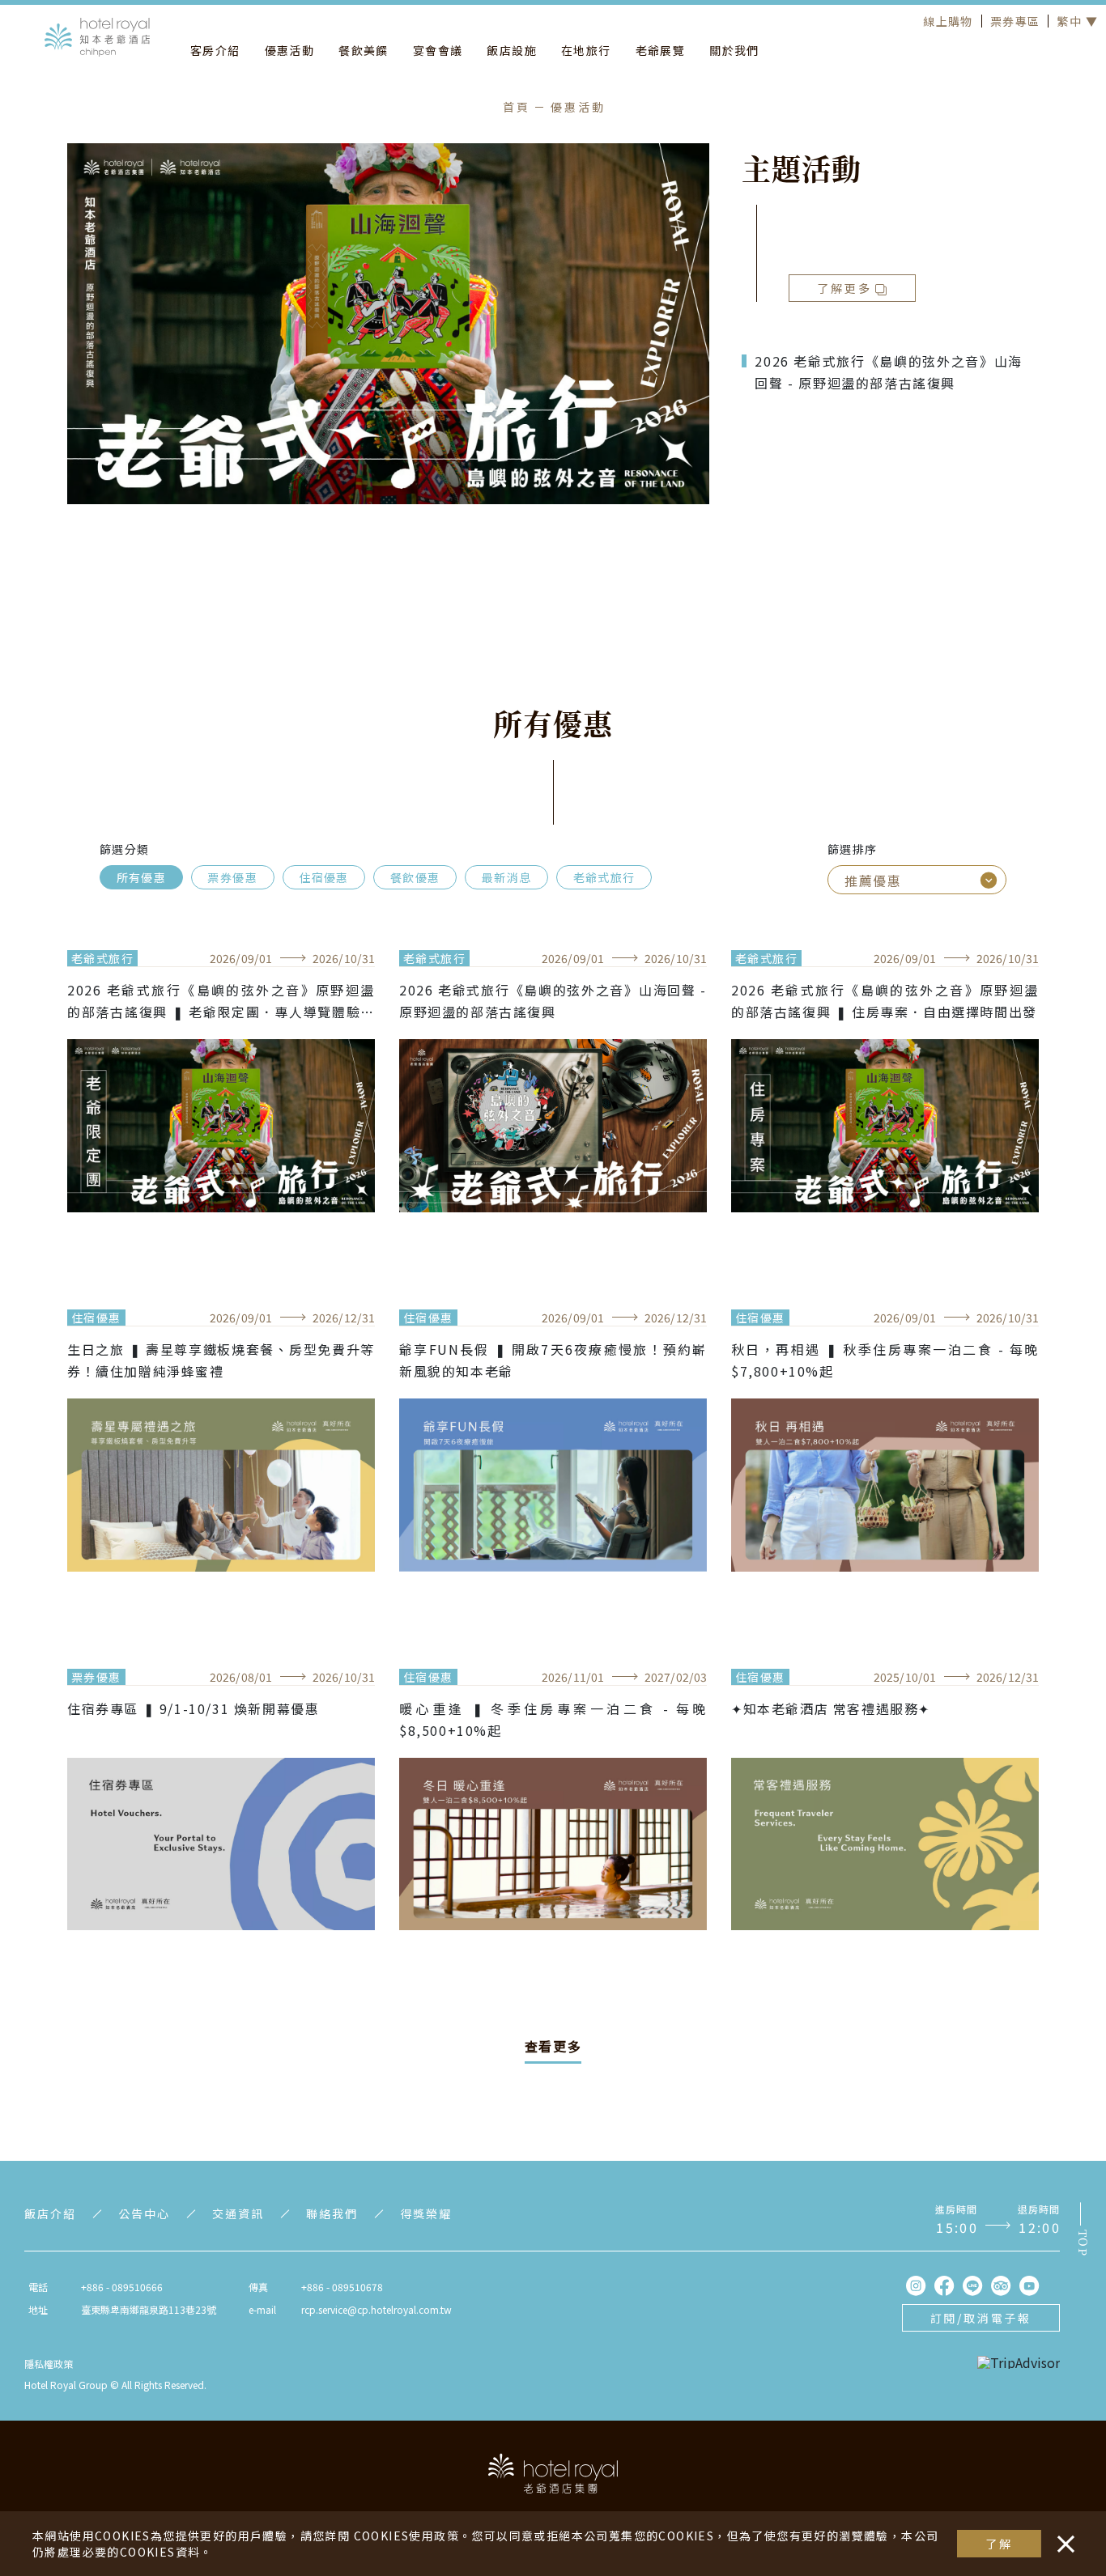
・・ (1062, 2536)
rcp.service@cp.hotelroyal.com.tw (376, 2309)
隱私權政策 (49, 2364)
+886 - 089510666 (122, 2287)
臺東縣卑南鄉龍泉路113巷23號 (149, 2309)
